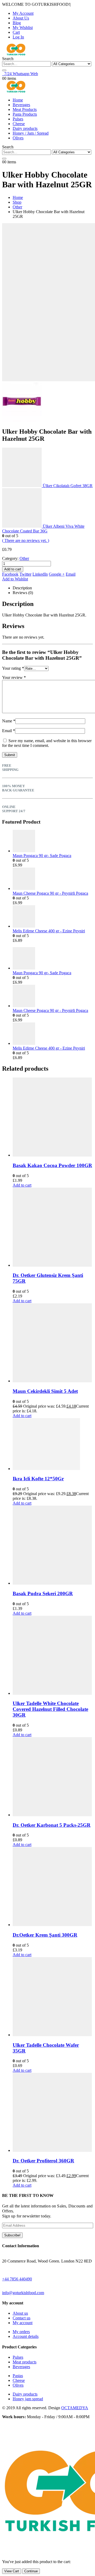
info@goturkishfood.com (23, 2293)
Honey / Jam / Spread (31, 133)
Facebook (10, 574)
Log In (18, 37)
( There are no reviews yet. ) (26, 540)
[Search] (4, 70)
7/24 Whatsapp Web (20, 74)
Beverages (21, 105)
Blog (17, 23)
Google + (57, 574)
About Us (21, 18)
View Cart (12, 2571)
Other (24, 558)
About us (20, 2313)
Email (71, 574)
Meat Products (25, 109)
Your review (14, 677)
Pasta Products (25, 114)
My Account (23, 13)
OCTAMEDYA (75, 2408)
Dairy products (25, 128)
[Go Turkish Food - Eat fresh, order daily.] (16, 54)
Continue (31, 2571)
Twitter (25, 574)
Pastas (18, 2376)
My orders (21, 2332)
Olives (18, 138)
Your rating (13, 668)
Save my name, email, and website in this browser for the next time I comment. (47, 743)
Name (9, 721)
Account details (26, 2336)
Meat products (25, 2362)
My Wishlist (23, 28)
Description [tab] (22, 588)
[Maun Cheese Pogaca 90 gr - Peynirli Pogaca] (53, 879)
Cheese (19, 124)
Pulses (18, 119)
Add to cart (13, 569)
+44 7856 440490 (17, 2279)
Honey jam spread (28, 2399)
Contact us (22, 2318)
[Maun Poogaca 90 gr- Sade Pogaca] (53, 842)
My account (23, 2323)
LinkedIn (40, 574)
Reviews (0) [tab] (23, 593)
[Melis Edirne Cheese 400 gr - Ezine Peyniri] (53, 917)
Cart (16, 32)
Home (18, 100)
